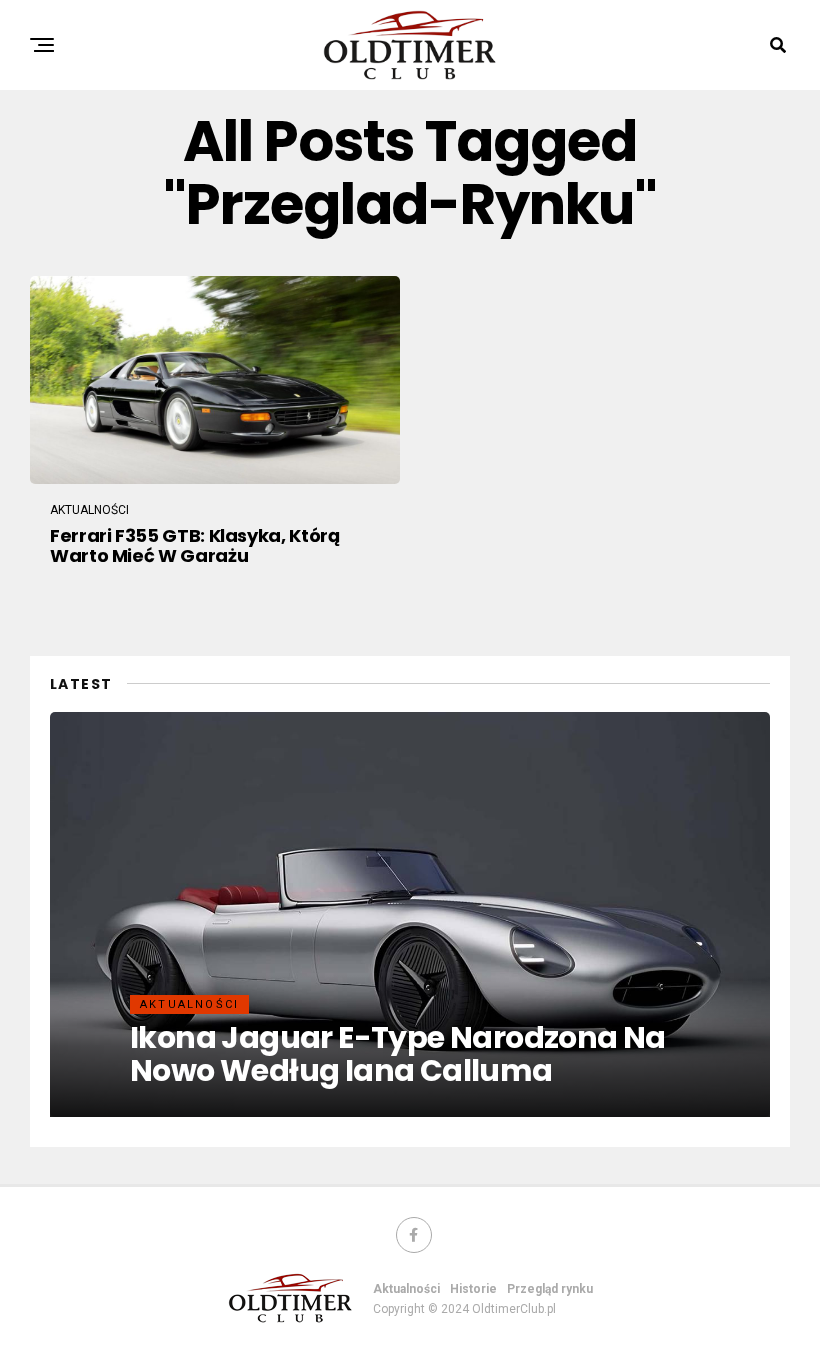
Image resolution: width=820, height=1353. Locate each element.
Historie (473, 1289)
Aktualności (406, 1289)
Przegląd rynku (550, 1289)
